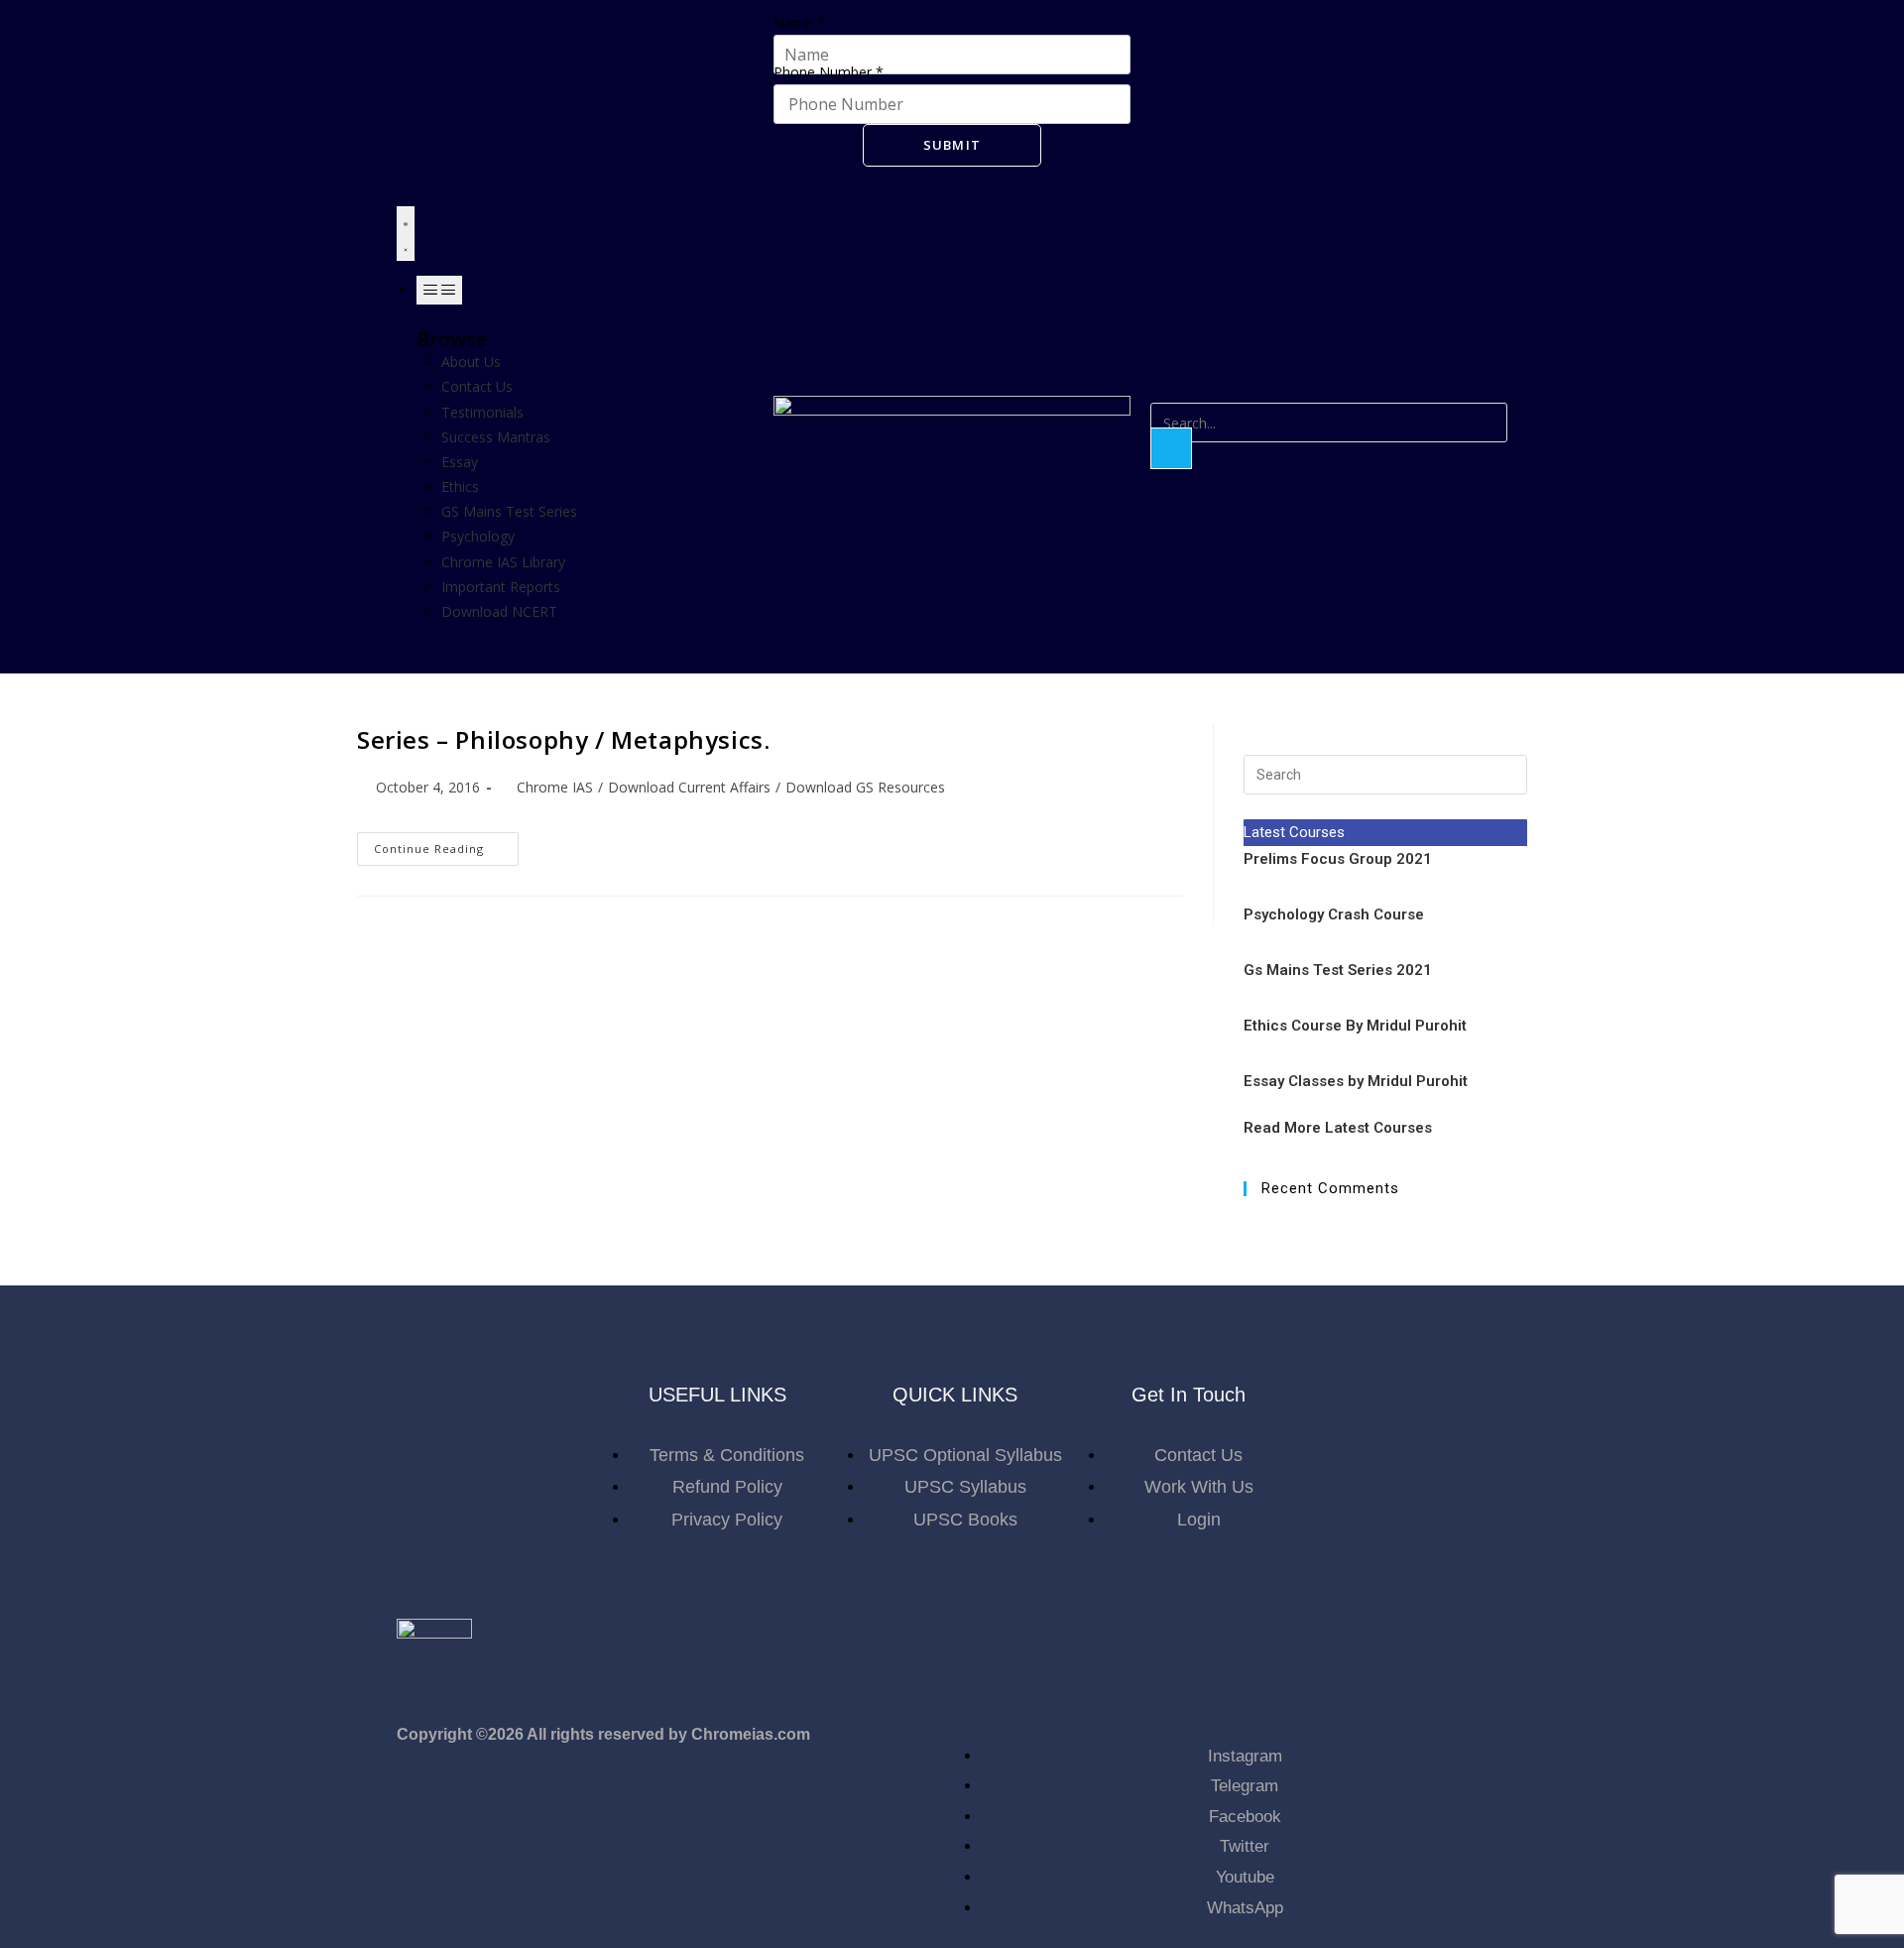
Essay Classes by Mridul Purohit (1356, 1081)
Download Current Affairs (689, 787)
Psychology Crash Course (1334, 914)
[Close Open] (439, 290)
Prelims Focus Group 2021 (1340, 859)
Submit (952, 145)
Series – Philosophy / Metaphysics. (563, 739)
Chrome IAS (555, 787)
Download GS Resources (865, 787)
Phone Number (829, 72)
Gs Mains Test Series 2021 (1338, 970)
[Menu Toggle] (406, 233)
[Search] (1171, 448)
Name (799, 22)
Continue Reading (446, 844)
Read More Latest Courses (1338, 1128)
